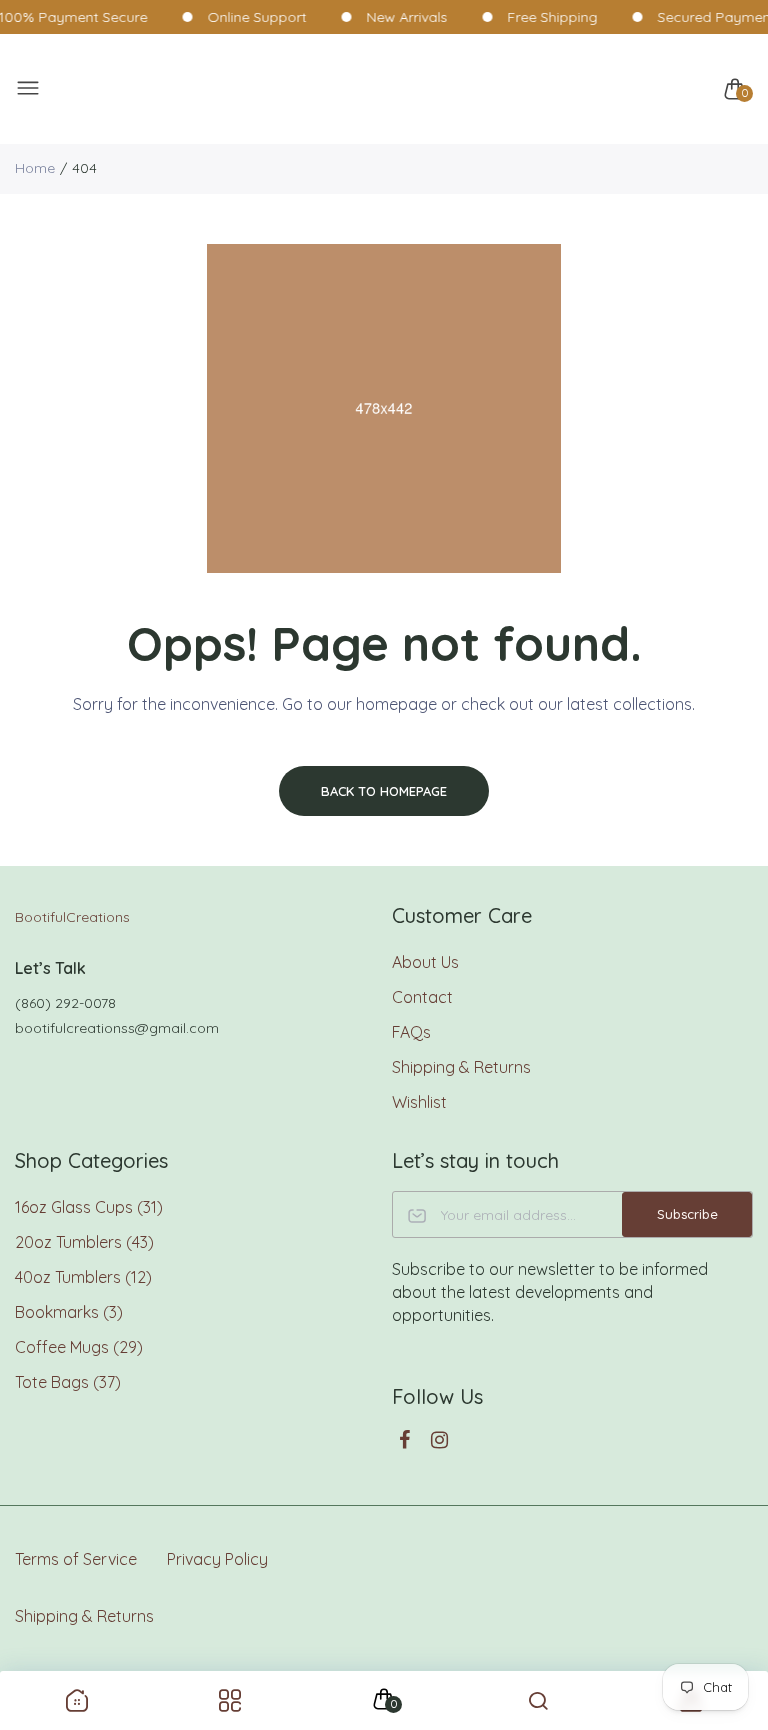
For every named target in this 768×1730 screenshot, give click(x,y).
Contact (422, 997)
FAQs (411, 1032)
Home (35, 168)
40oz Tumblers (83, 1277)
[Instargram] (439, 1439)
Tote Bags (68, 1382)
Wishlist (419, 1102)
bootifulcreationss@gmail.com (117, 1028)
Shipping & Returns (461, 1067)
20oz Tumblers (84, 1242)
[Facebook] (404, 1439)
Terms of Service (76, 1559)
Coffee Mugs (79, 1347)
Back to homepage (384, 791)
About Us (425, 962)
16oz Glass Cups (89, 1207)
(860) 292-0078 (65, 1003)
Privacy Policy (217, 1559)
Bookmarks (69, 1312)
